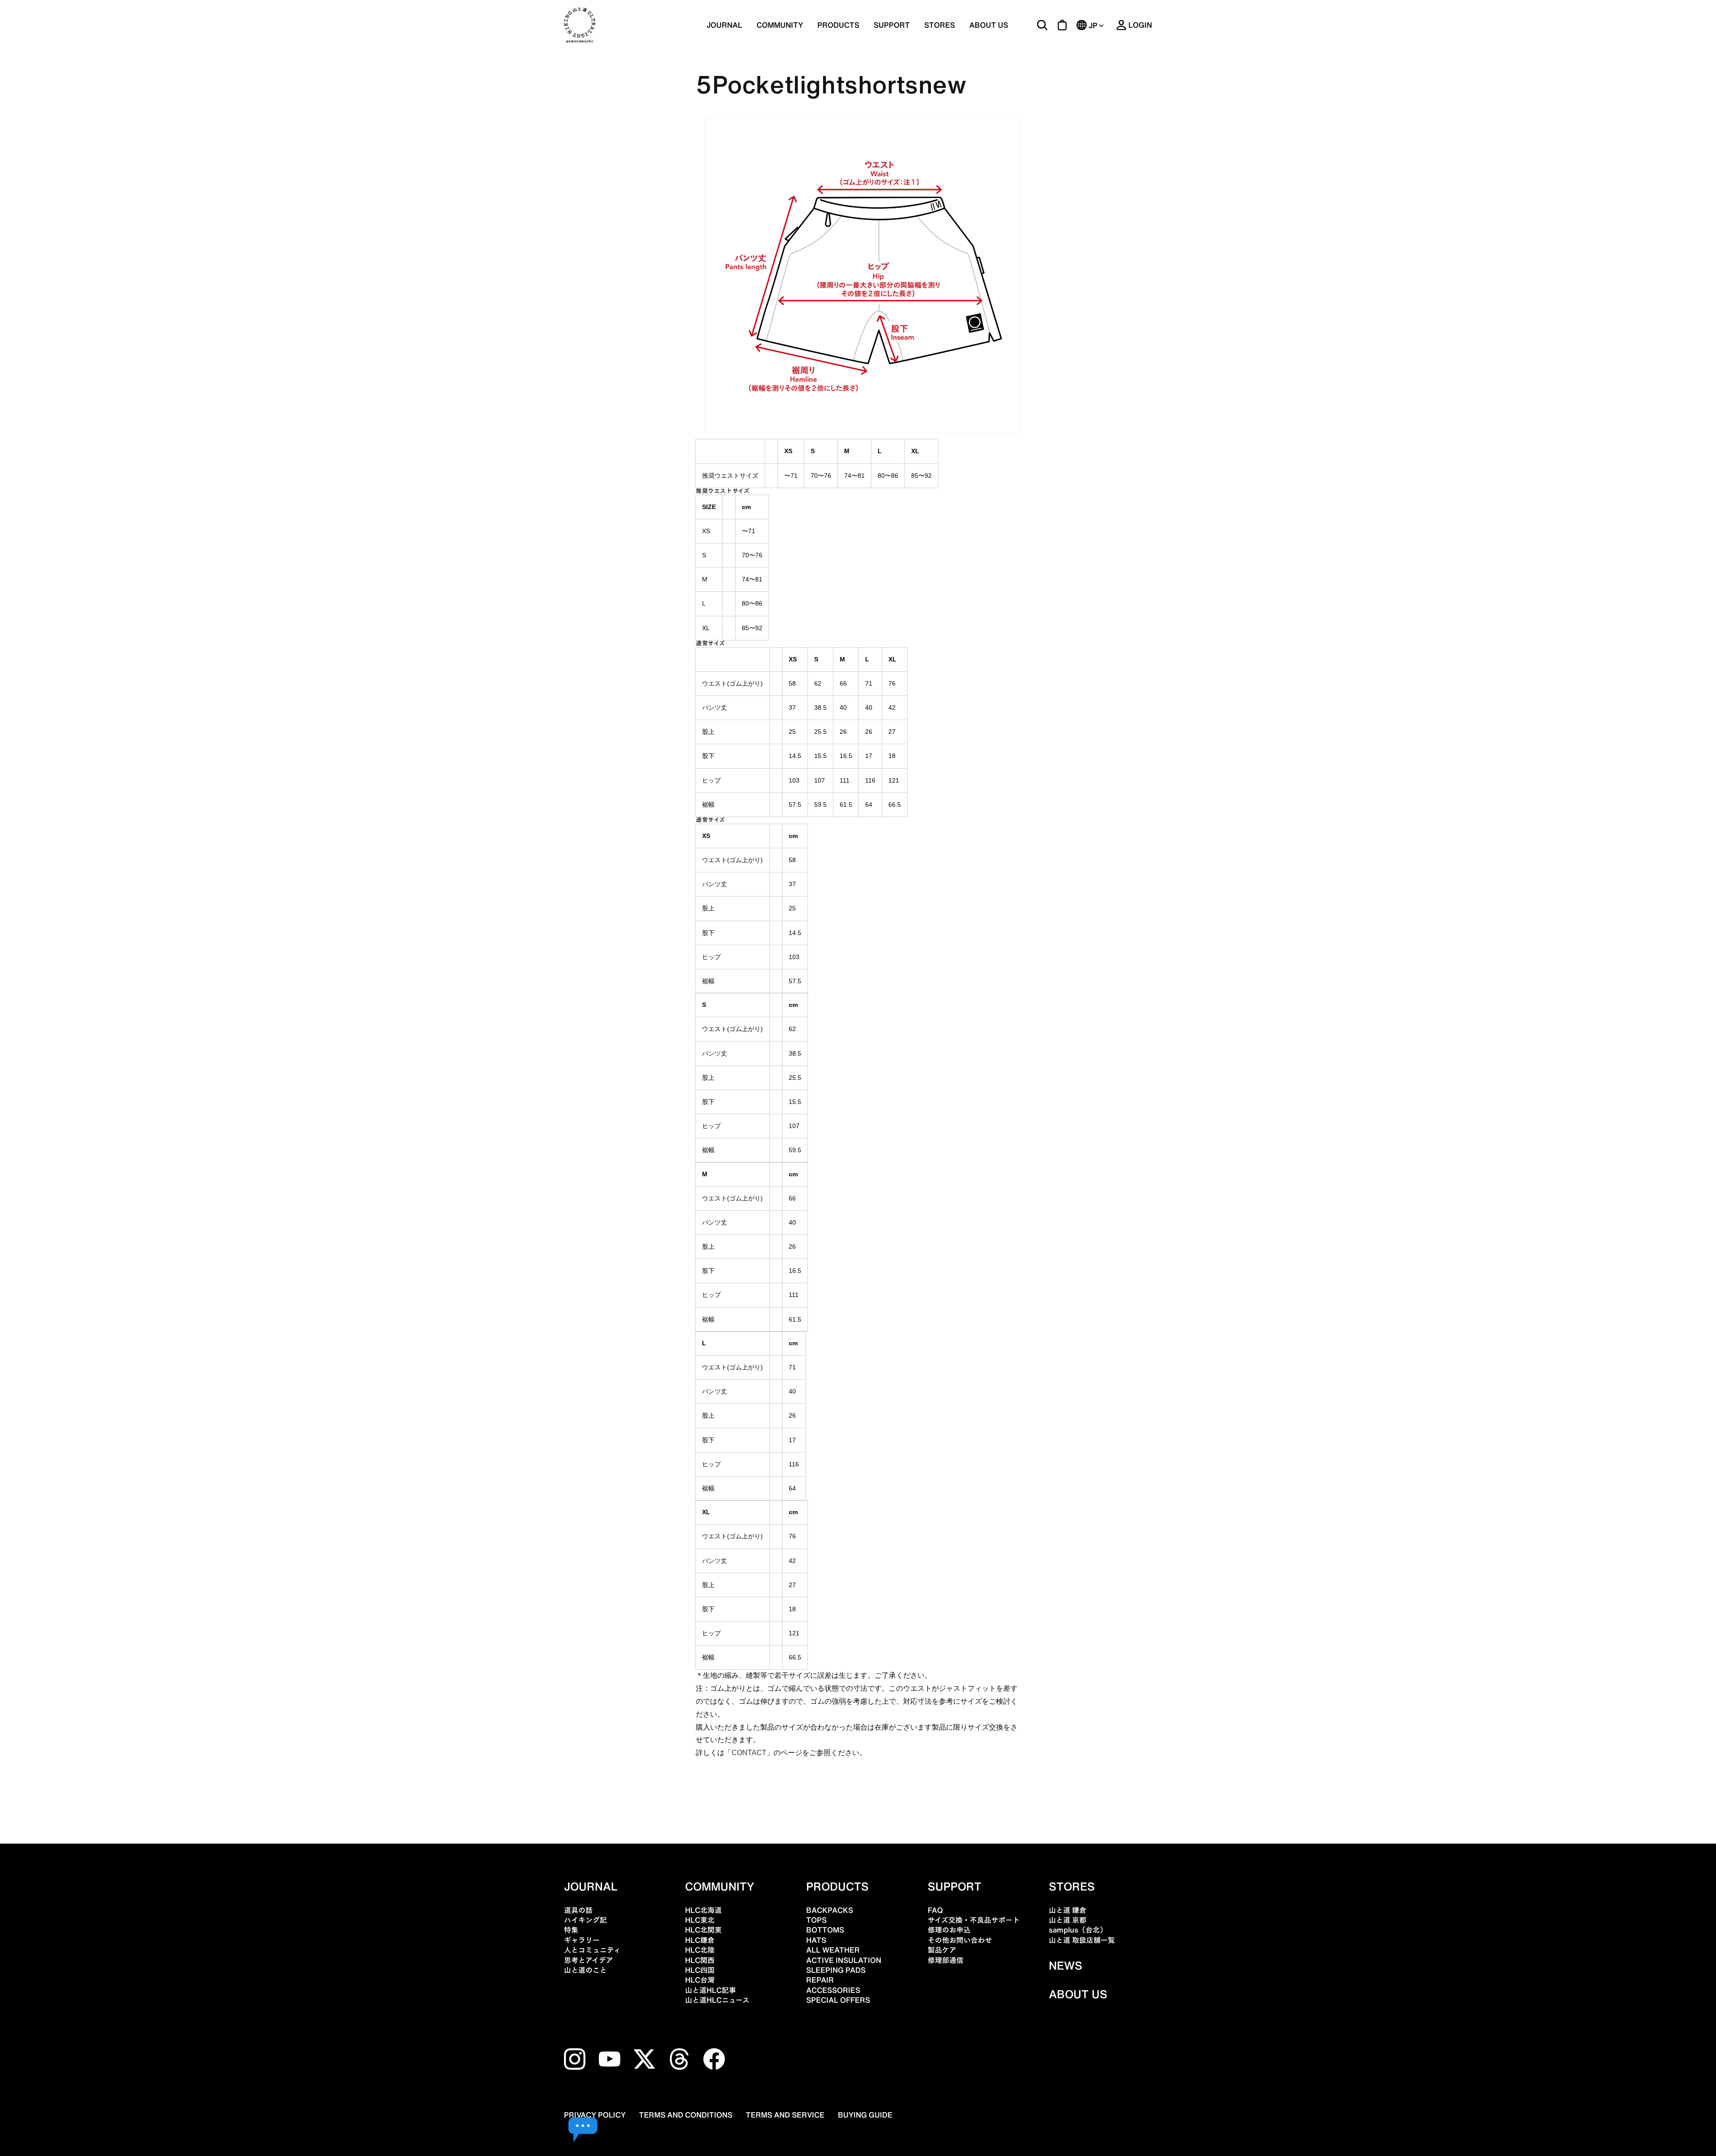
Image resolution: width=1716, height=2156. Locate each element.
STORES (940, 25)
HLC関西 (700, 1960)
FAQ (935, 1910)
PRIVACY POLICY (595, 2115)
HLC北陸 (700, 1950)
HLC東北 (700, 1920)
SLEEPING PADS (836, 1970)
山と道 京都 (1068, 1920)
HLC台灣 (700, 1980)
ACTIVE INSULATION (844, 1960)
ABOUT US (989, 25)
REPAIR (820, 1980)
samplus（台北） (1078, 1930)
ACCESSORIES (833, 1990)
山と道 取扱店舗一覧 (1082, 1940)
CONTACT (749, 1753)
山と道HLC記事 (711, 1990)
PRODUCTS (837, 1886)
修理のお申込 (949, 1930)
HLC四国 (700, 1970)
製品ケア (942, 1950)
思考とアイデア (589, 1960)
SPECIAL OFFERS (838, 2000)
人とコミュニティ (592, 1950)
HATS (816, 1940)
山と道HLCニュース (717, 2000)
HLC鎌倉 (700, 1940)
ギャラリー (582, 1940)
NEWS (1066, 1966)
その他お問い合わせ (960, 1940)
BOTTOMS (825, 1930)
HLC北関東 (703, 1930)
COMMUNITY (780, 25)
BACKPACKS (830, 1910)
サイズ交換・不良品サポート (974, 1920)
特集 (571, 1930)
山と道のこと (585, 1970)
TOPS (816, 1920)
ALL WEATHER (833, 1950)
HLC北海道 (703, 1910)
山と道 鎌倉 (1068, 1910)
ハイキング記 (585, 1920)
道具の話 (578, 1910)
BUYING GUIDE (865, 2115)
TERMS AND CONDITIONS (686, 2115)
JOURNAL (724, 25)
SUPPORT (892, 25)
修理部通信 (946, 1960)
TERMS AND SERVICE (785, 2115)
